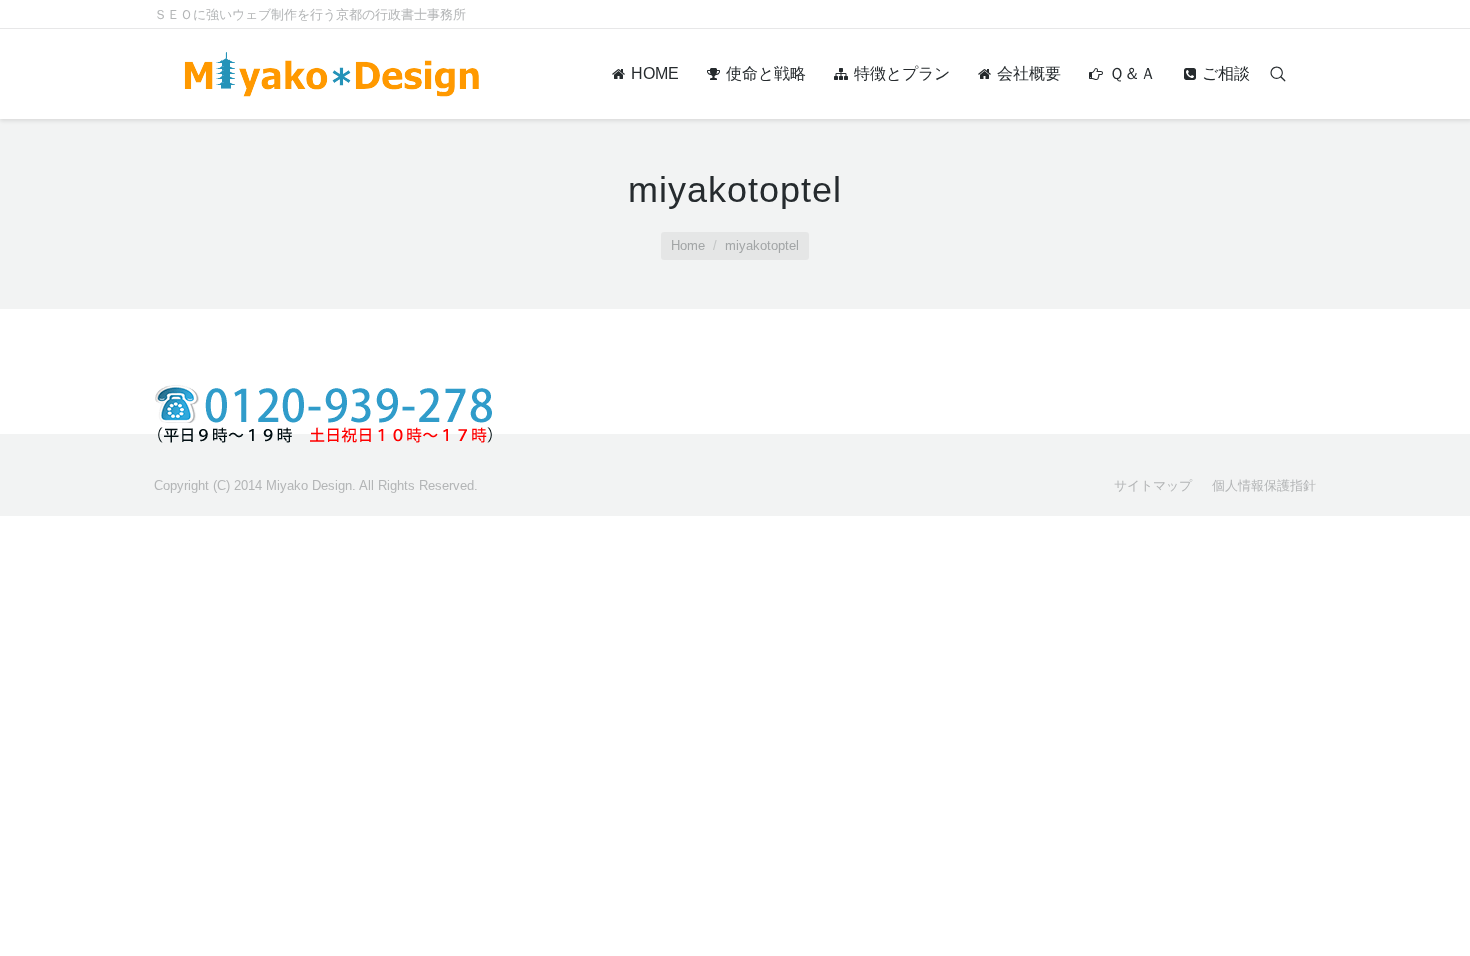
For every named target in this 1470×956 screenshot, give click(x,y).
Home (688, 245)
